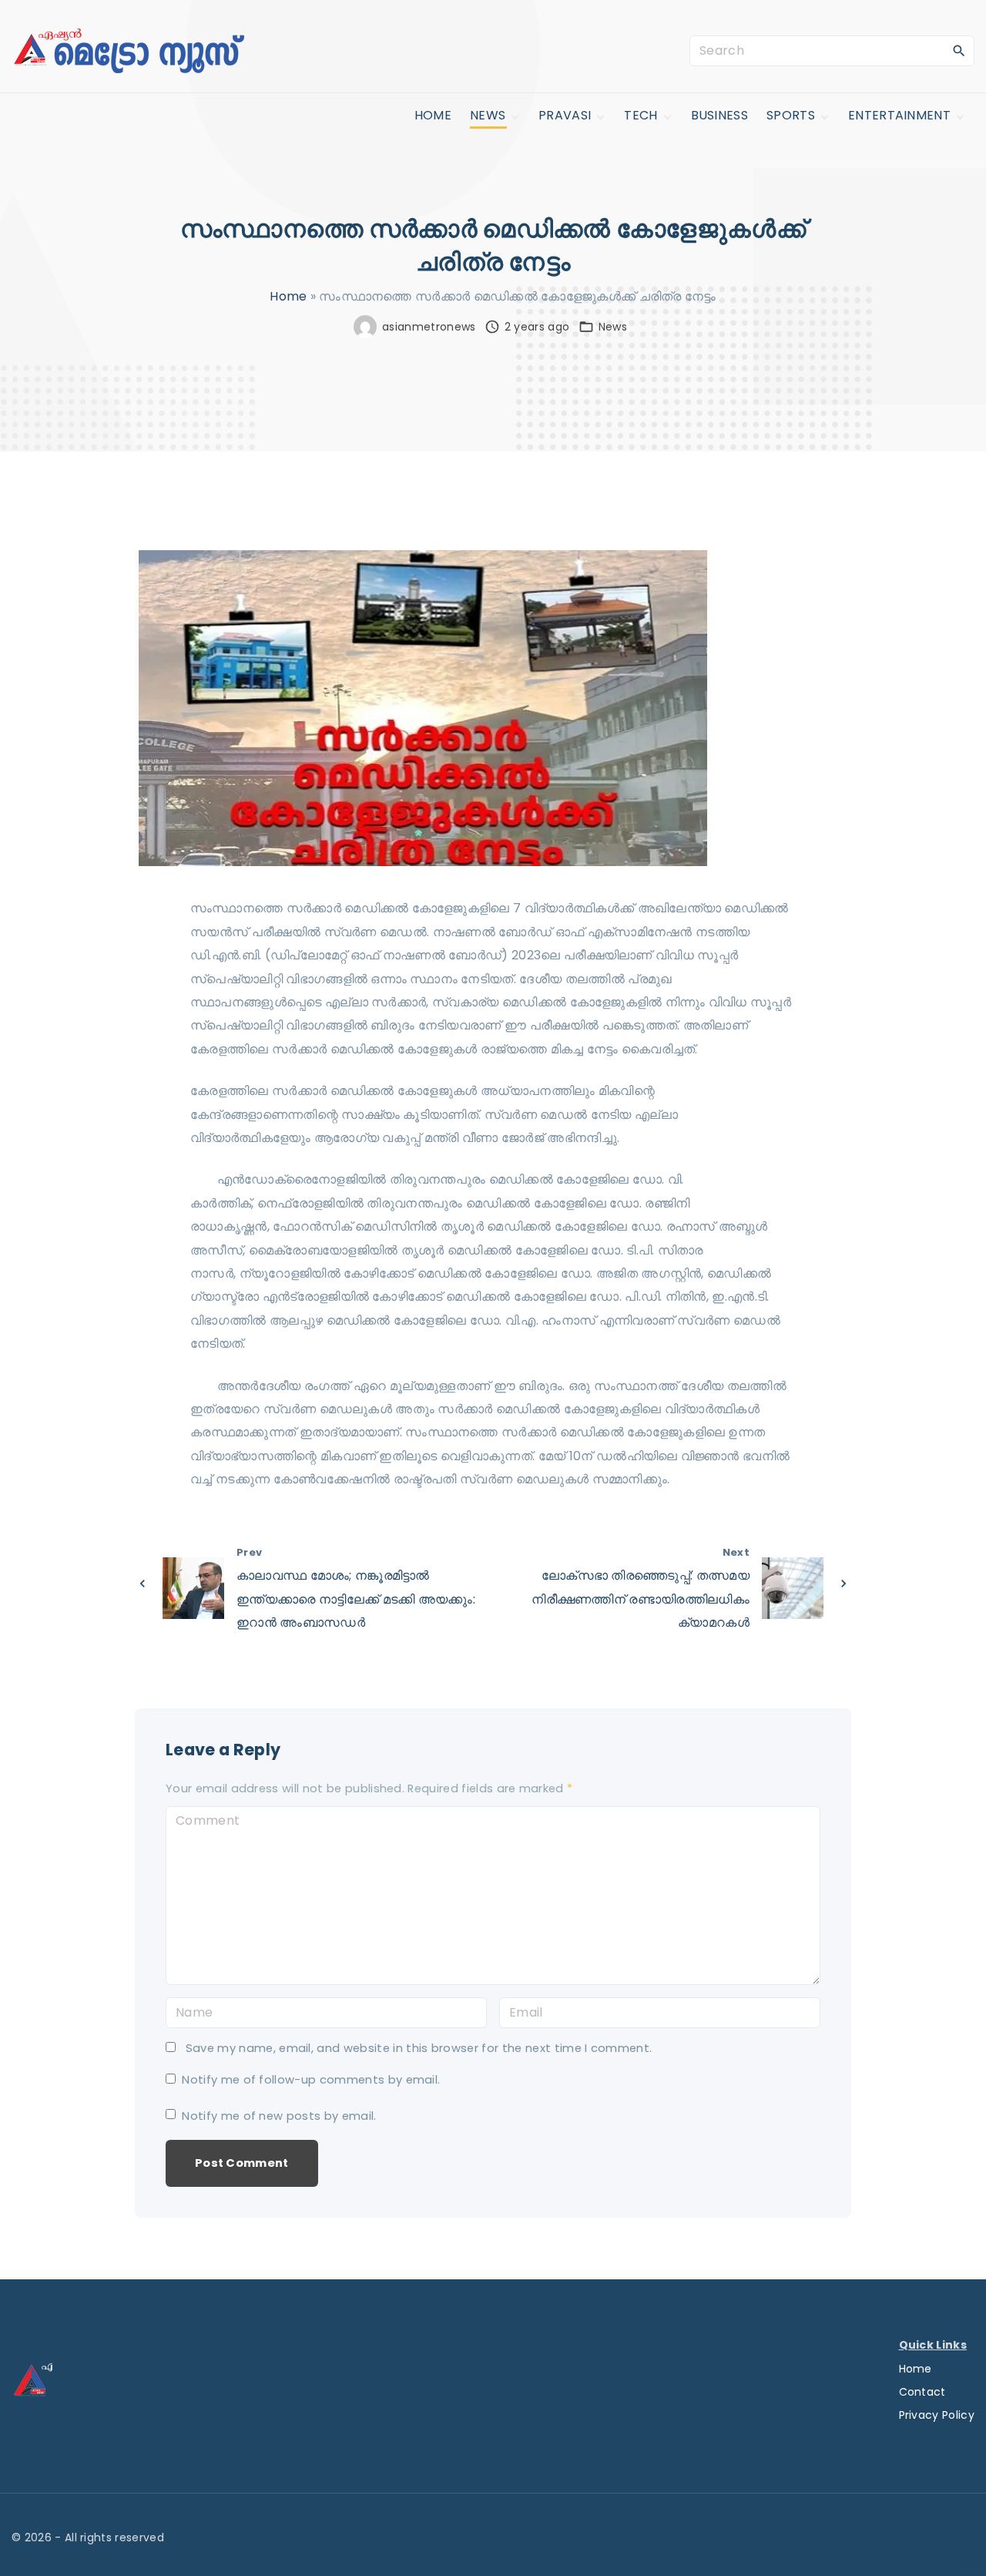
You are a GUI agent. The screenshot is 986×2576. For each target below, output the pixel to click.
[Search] (959, 50)
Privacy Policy (937, 2415)
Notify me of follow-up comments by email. (311, 2080)
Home (288, 296)
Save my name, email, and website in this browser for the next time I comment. (419, 2048)
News (613, 327)
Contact (922, 2392)
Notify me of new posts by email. (279, 2116)
